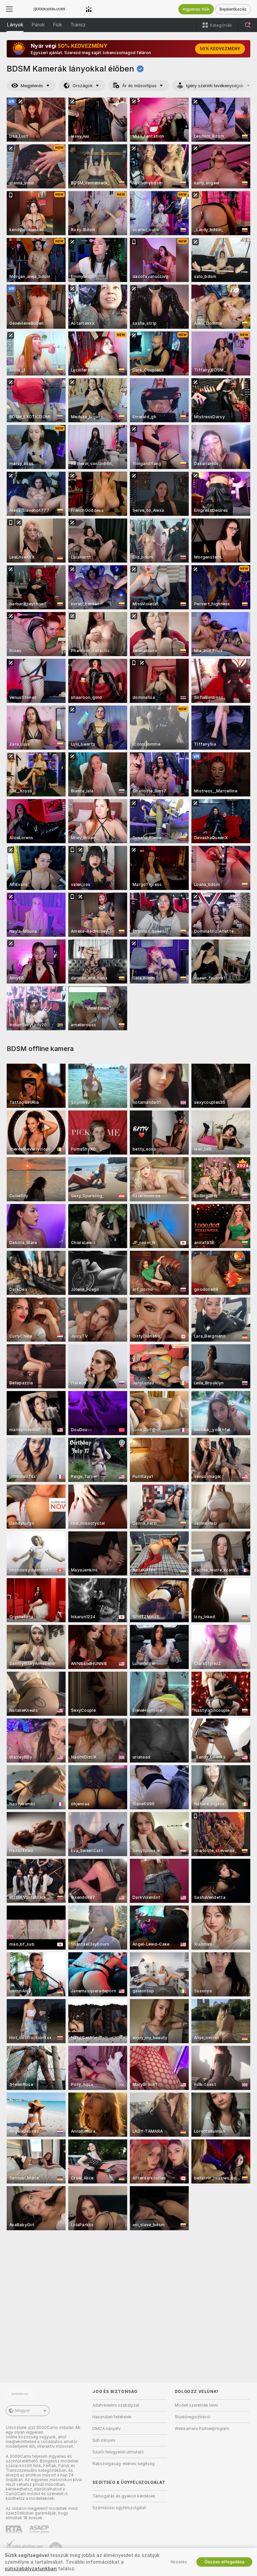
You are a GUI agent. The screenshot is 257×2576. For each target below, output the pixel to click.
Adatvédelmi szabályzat (116, 2405)
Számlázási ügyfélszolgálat (119, 2508)
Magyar (22, 2411)
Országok (83, 86)
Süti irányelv (104, 2440)
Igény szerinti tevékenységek (215, 86)
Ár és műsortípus (139, 86)
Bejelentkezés (233, 9)
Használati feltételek (112, 2417)
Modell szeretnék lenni (196, 2405)
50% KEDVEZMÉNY (220, 49)
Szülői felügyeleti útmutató (118, 2452)
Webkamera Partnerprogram (202, 2429)
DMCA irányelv (107, 2429)
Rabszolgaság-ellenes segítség (123, 2464)
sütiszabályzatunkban (31, 2569)
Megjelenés (32, 86)
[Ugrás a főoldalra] (49, 9)
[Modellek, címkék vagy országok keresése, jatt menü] (248, 25)
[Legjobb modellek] (89, 9)
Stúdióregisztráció (193, 2417)
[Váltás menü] (9, 9)
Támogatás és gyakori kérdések (124, 2496)
